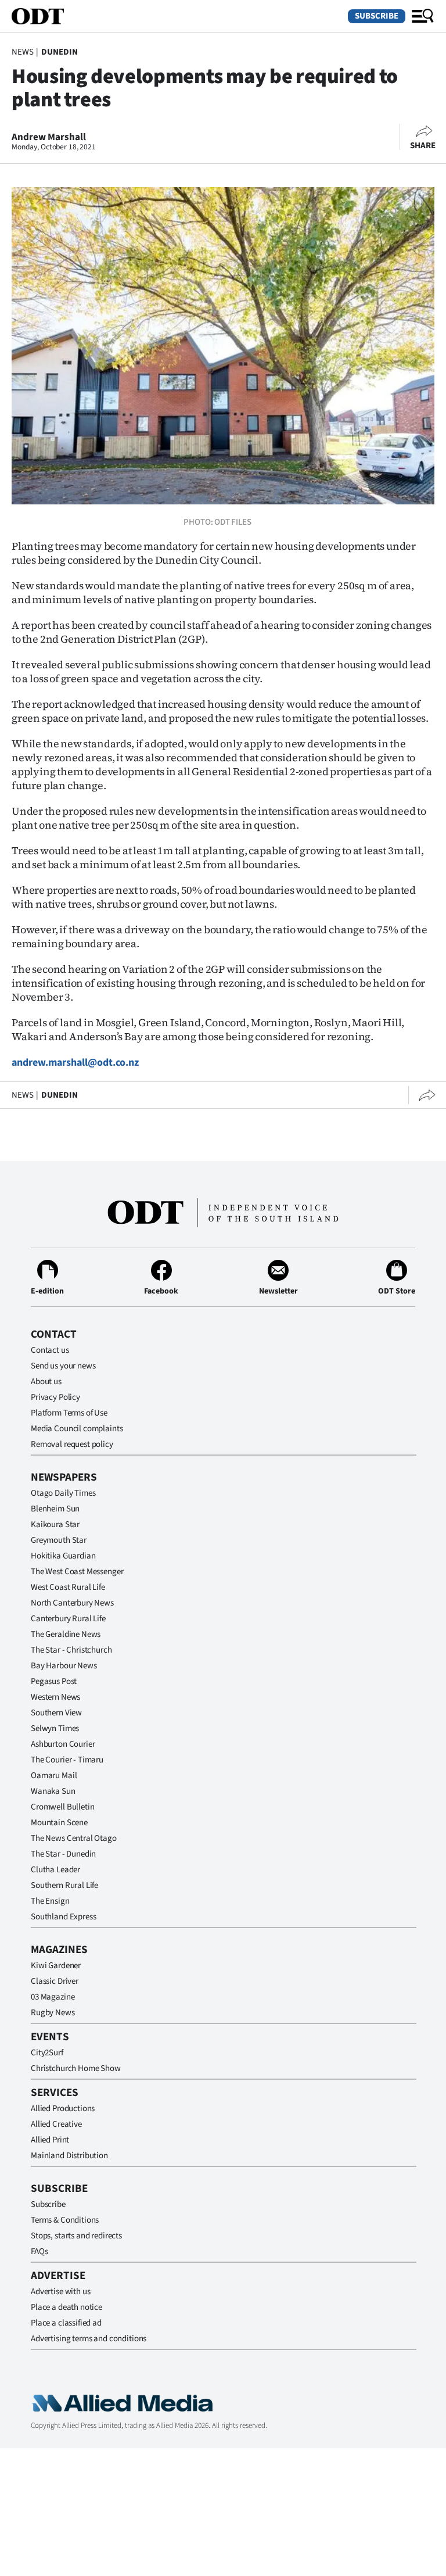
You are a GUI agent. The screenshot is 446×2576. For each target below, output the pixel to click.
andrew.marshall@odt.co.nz (75, 1063)
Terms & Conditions (65, 2220)
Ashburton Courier (63, 1744)
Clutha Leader (55, 1870)
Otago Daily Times (63, 1493)
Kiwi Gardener (56, 1966)
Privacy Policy (55, 1397)
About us (46, 1382)
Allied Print (50, 2140)
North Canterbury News (72, 1603)
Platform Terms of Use (69, 1413)
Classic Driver (55, 1981)
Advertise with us (60, 2292)
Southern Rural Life (64, 1885)
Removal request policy (72, 1444)
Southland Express (63, 1917)
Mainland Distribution (69, 2156)
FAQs (39, 2251)
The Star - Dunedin (63, 1854)
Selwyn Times (55, 1728)
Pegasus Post (54, 1681)
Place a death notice (66, 2307)
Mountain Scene (59, 1823)
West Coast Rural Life (68, 1587)
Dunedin (60, 52)
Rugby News (53, 2013)
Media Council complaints (77, 1429)
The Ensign (50, 1901)
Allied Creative (56, 2124)
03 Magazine (53, 1997)
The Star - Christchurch (71, 1650)
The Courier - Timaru (67, 1760)
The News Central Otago (74, 1838)
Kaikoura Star (55, 1525)
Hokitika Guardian (63, 1556)
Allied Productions (63, 2109)
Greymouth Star (59, 1540)
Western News (55, 1697)
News (22, 52)
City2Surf (47, 2053)
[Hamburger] (423, 16)
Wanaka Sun (53, 1791)
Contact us (50, 1350)
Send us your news (63, 1366)
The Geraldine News (66, 1634)
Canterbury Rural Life (68, 1619)
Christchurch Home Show (76, 2068)
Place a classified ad (66, 2323)
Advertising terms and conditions (89, 2339)
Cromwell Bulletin (62, 1807)
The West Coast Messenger (77, 1572)
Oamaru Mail (54, 1776)
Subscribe (377, 16)
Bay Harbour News (64, 1666)
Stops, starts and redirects (76, 2236)
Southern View (56, 1713)
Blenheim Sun (55, 1509)
